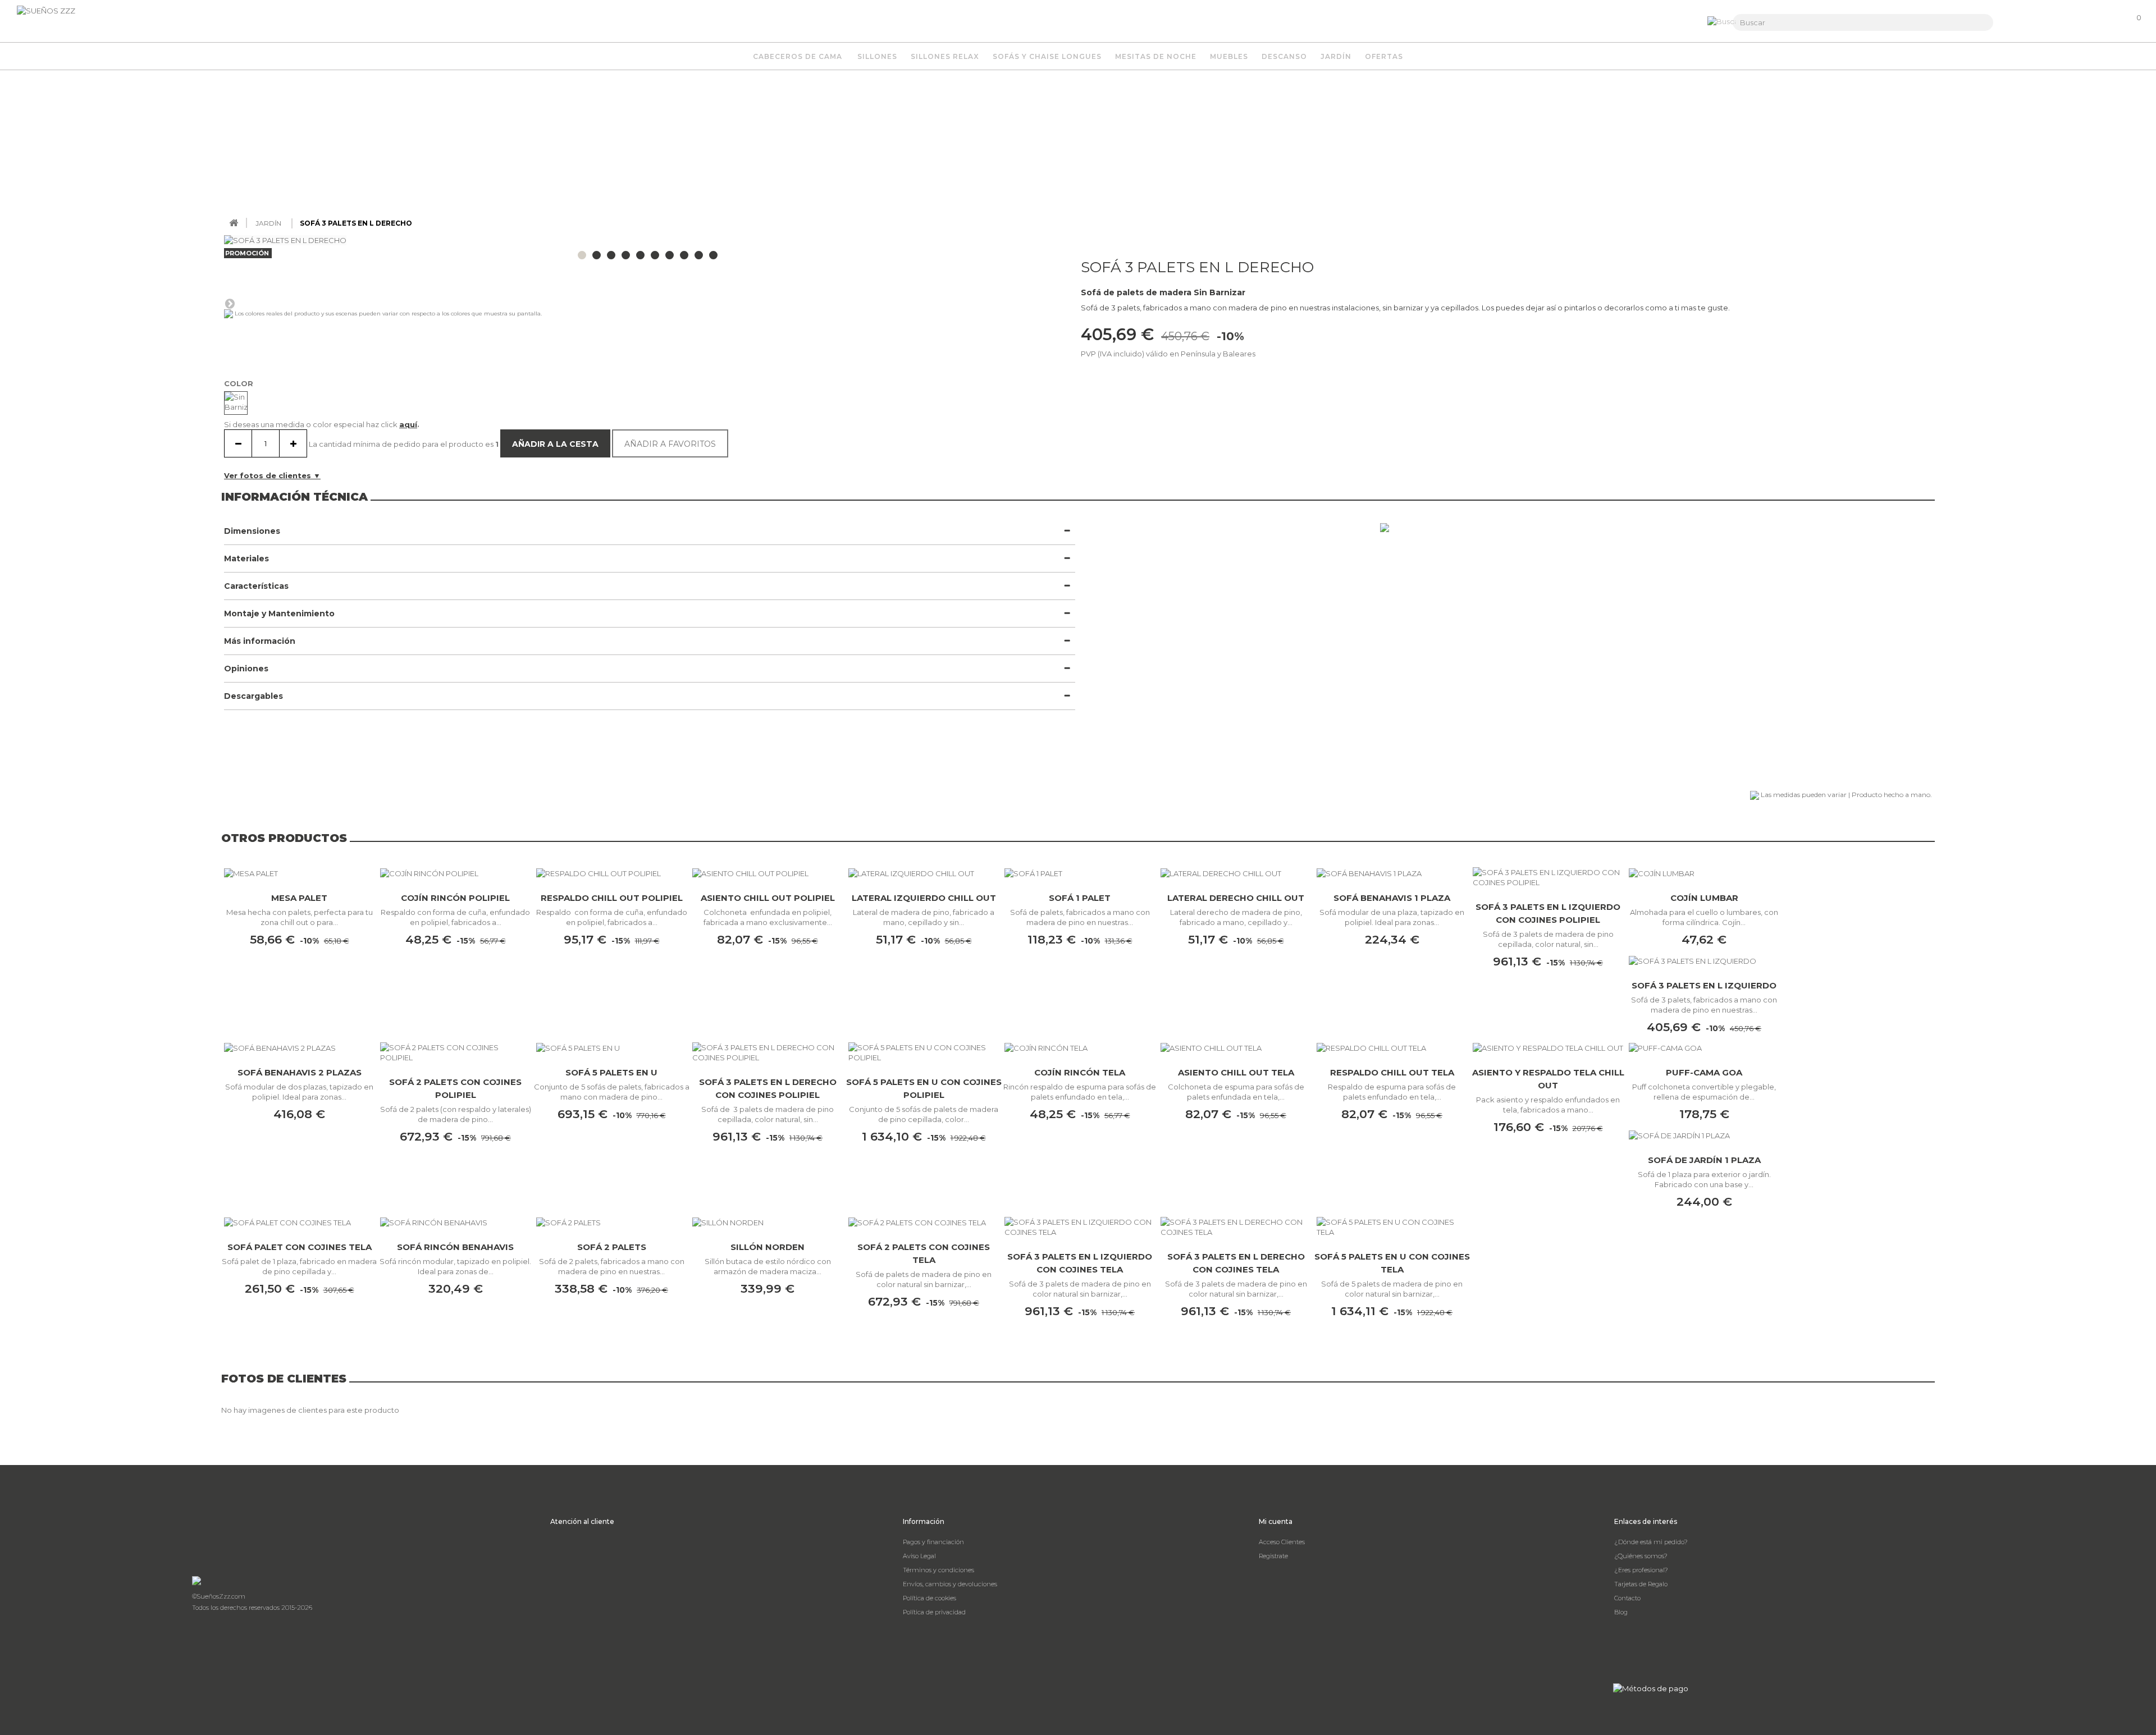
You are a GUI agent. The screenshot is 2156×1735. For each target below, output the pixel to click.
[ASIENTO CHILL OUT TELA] (1236, 1048)
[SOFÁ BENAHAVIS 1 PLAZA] (1392, 873)
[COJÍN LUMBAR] (1704, 873)
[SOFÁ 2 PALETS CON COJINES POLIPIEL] (455, 1052)
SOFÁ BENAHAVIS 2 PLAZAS (300, 1072)
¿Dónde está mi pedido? (1651, 1542)
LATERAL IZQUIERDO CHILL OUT (924, 898)
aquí (408, 424)
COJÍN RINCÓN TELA (1080, 1072)
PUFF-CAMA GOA (1704, 1072)
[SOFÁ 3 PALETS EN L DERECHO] (582, 255)
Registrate (1273, 1556)
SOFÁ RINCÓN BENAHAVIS (455, 1247)
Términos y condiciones (938, 1570)
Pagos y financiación (933, 1542)
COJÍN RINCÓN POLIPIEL (455, 898)
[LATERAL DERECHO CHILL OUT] (1236, 873)
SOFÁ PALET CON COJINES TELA (300, 1247)
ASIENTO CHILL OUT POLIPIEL (768, 898)
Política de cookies (929, 1598)
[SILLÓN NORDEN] (768, 1223)
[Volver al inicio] (234, 223)
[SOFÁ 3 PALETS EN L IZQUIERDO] (1704, 960)
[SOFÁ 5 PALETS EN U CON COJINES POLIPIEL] (924, 1052)
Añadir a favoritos (670, 444)
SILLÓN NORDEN (768, 1247)
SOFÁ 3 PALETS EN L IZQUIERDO (1704, 985)
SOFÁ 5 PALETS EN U (611, 1072)
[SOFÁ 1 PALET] (1080, 873)
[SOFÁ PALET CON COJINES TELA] (299, 1223)
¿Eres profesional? (1641, 1570)
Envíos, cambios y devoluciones (950, 1584)
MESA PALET (299, 898)
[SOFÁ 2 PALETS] (611, 1223)
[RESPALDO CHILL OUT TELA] (1392, 1048)
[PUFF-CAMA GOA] (1704, 1048)
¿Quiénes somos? (1641, 1556)
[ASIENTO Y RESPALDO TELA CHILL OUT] (1548, 1048)
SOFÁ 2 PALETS (612, 1247)
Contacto (1627, 1598)
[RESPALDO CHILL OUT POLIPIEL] (611, 873)
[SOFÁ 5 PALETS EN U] (611, 1048)
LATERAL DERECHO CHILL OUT (1236, 898)
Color (240, 383)
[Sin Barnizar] (236, 403)
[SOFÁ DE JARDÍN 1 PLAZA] (1704, 1135)
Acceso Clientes (1282, 1542)
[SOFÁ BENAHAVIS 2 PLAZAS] (299, 1048)
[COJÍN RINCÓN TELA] (1080, 1048)
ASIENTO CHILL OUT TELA (1236, 1072)
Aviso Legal (919, 1556)
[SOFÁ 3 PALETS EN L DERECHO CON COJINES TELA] (1236, 1227)
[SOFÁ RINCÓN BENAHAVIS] (455, 1223)
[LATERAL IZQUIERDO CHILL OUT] (924, 873)
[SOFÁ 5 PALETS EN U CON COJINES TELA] (1392, 1227)
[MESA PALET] (299, 873)
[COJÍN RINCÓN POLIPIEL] (455, 873)
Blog (1621, 1612)
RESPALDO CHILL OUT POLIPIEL (612, 898)
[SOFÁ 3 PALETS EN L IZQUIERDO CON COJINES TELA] (1080, 1227)
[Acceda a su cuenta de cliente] (2076, 23)
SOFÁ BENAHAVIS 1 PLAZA (1392, 898)
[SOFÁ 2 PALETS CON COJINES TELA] (924, 1223)
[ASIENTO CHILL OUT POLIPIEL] (768, 873)
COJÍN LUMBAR (1704, 898)
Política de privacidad (934, 1612)
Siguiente (230, 303)
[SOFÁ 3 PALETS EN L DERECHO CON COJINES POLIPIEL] (768, 1052)
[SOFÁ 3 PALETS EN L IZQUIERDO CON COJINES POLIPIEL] (1548, 877)
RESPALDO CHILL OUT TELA (1392, 1072)
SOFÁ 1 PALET (1080, 898)
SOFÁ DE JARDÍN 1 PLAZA (1704, 1160)
